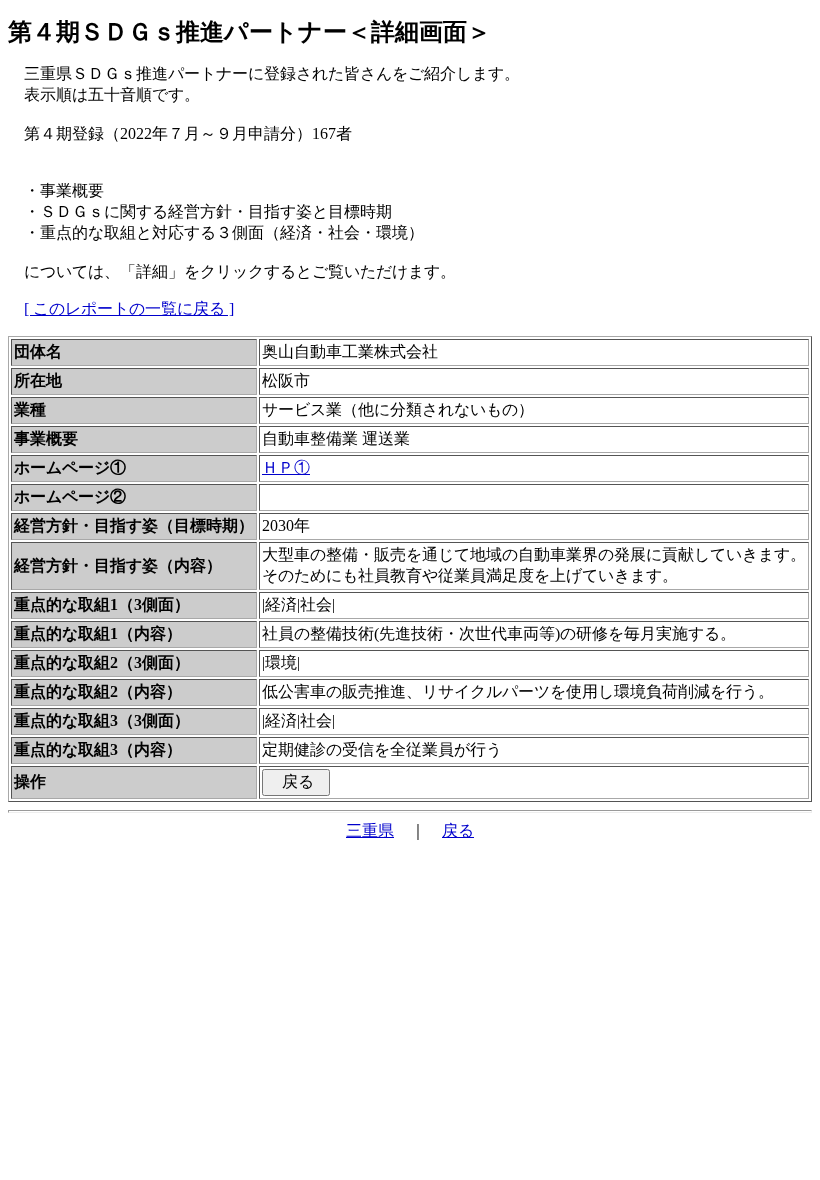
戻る (458, 830)
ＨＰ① (286, 467)
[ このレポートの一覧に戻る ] (129, 308)
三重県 (370, 830)
